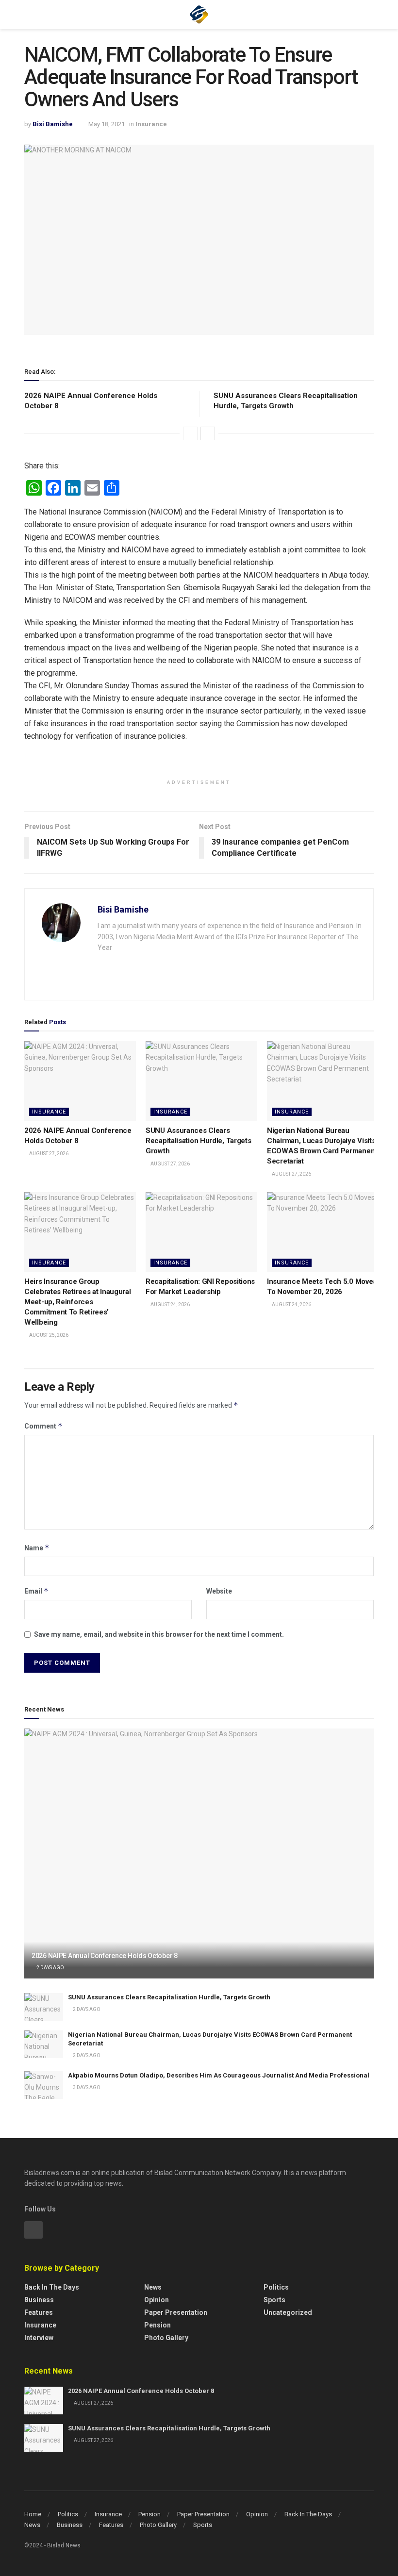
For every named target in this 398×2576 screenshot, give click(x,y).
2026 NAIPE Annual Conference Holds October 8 (105, 1956)
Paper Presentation (176, 2312)
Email (36, 1591)
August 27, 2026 (48, 1154)
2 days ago (50, 1968)
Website (219, 1591)
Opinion (157, 2300)
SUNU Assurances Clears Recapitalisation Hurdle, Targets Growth (198, 1141)
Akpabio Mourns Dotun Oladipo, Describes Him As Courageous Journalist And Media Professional (219, 2075)
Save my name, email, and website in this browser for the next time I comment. (159, 1634)
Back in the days (52, 2287)
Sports (274, 2300)
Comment (43, 1426)
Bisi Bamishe (53, 124)
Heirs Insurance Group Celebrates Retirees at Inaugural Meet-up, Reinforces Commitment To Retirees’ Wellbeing (77, 1302)
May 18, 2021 (107, 124)
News (153, 2287)
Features (39, 2312)
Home (33, 2514)
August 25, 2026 (48, 1335)
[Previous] (190, 433)
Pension (158, 2325)
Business (39, 2300)
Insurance (151, 124)
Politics (276, 2287)
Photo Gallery (166, 2338)
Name (37, 1548)
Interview (39, 2338)
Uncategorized (288, 2312)
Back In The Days (308, 2514)
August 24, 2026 (170, 1305)
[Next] (208, 433)
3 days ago (86, 2087)
